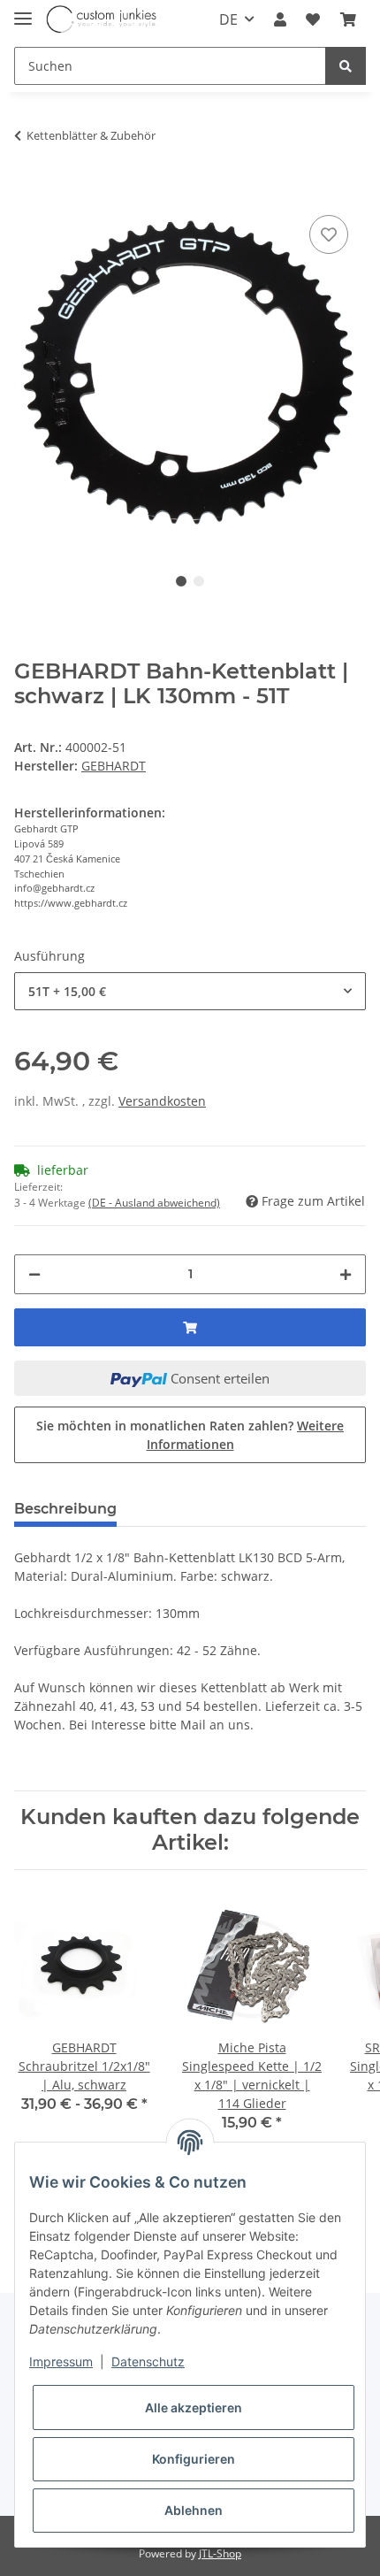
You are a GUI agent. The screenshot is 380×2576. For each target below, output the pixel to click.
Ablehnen (194, 2510)
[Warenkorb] (348, 19)
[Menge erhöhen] (346, 1274)
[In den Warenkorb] (28, 184)
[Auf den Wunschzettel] (329, 234)
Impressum (61, 2361)
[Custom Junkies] (102, 20)
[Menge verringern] (34, 1274)
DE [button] (228, 19)
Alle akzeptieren (194, 2407)
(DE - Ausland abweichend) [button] (154, 1203)
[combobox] (190, 991)
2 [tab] (199, 581)
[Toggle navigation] (23, 11)
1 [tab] (181, 581)
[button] (280, 19)
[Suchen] (346, 66)
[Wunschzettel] (313, 19)
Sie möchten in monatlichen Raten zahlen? (190, 1435)
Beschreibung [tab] (65, 1509)
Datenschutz (148, 2361)
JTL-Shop (220, 2553)
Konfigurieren (194, 2459)
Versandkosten (162, 1101)
